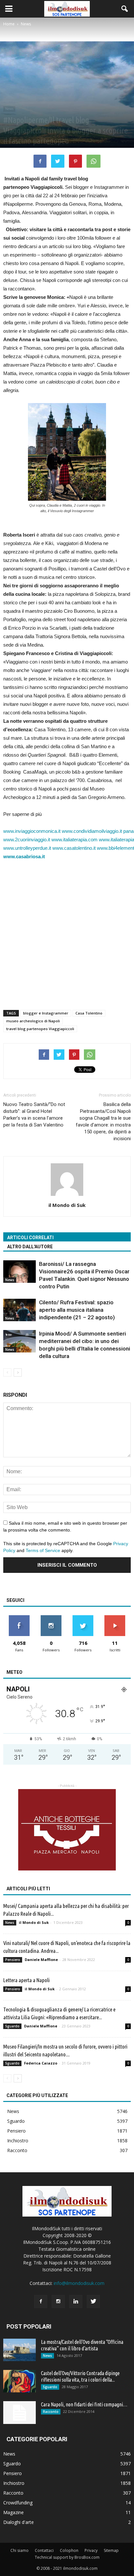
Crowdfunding (18, 2503)
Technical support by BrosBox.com (67, 2557)
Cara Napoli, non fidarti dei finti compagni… (84, 2404)
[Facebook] (41, 2302)
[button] (125, 9)
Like (19, 1618)
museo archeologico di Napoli (33, 1021)
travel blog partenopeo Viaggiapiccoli (40, 1029)
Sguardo (12, 2026)
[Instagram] (58, 2302)
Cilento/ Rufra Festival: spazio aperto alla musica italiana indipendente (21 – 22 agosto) (77, 1310)
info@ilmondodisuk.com (79, 2283)
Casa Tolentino (89, 1013)
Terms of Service (43, 1550)
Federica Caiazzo (41, 2063)
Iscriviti (115, 1618)
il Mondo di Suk (67, 1205)
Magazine (13, 2512)
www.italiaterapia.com (74, 840)
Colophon (69, 2550)
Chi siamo (20, 2550)
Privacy (91, 2550)
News (9, 109)
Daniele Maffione (41, 1960)
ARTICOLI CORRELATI (30, 1238)
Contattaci (44, 2550)
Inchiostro (18, 2141)
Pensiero (13, 1960)
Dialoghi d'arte (19, 2522)
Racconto (17, 2150)
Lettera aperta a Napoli (27, 1980)
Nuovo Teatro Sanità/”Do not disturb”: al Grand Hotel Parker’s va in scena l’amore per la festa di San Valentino (34, 1115)
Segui (51, 1618)
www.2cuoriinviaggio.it (27, 840)
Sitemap (111, 2550)
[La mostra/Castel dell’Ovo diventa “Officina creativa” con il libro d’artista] (20, 2350)
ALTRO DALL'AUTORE (30, 1247)
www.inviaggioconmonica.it (32, 831)
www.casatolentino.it (74, 848)
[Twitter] (93, 2302)
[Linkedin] (76, 2302)
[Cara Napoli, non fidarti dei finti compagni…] (20, 2413)
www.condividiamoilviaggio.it (92, 831)
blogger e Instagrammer (46, 1013)
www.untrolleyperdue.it (27, 848)
